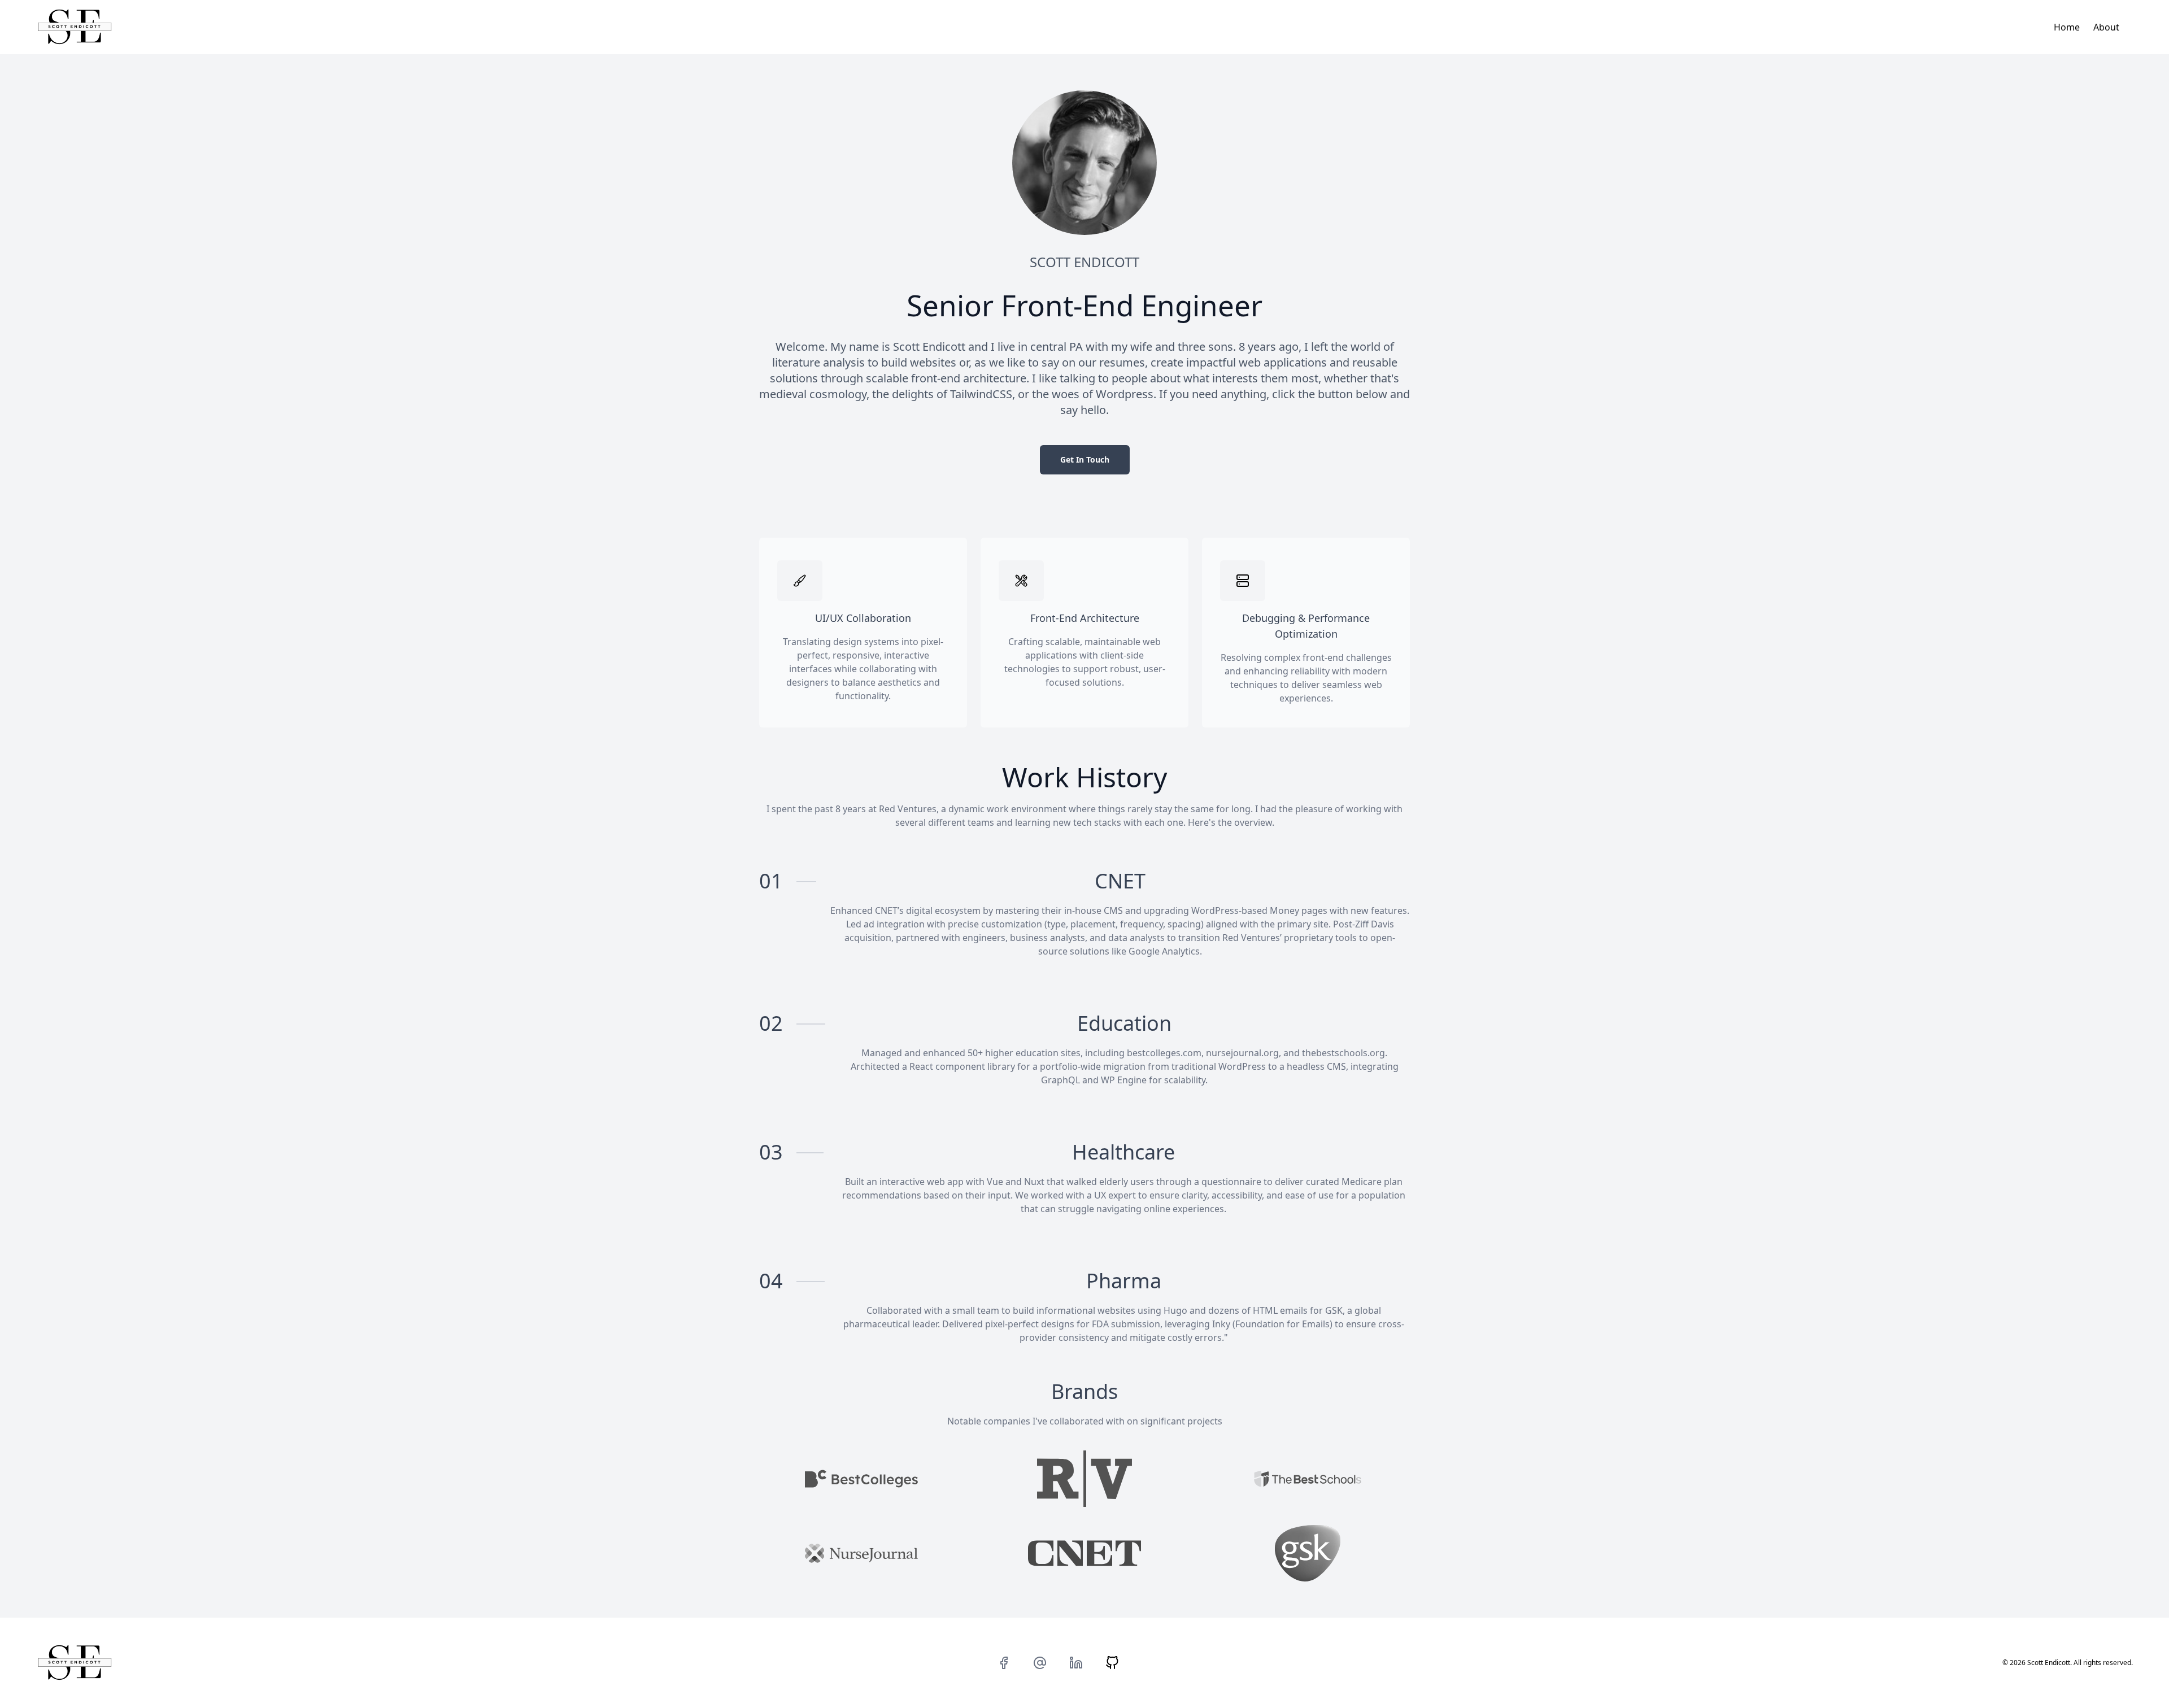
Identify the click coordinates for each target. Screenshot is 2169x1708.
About (2106, 27)
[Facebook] (1004, 1663)
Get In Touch (1085, 459)
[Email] (1040, 1663)
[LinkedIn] (1076, 1663)
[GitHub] (1112, 1663)
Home (2067, 27)
